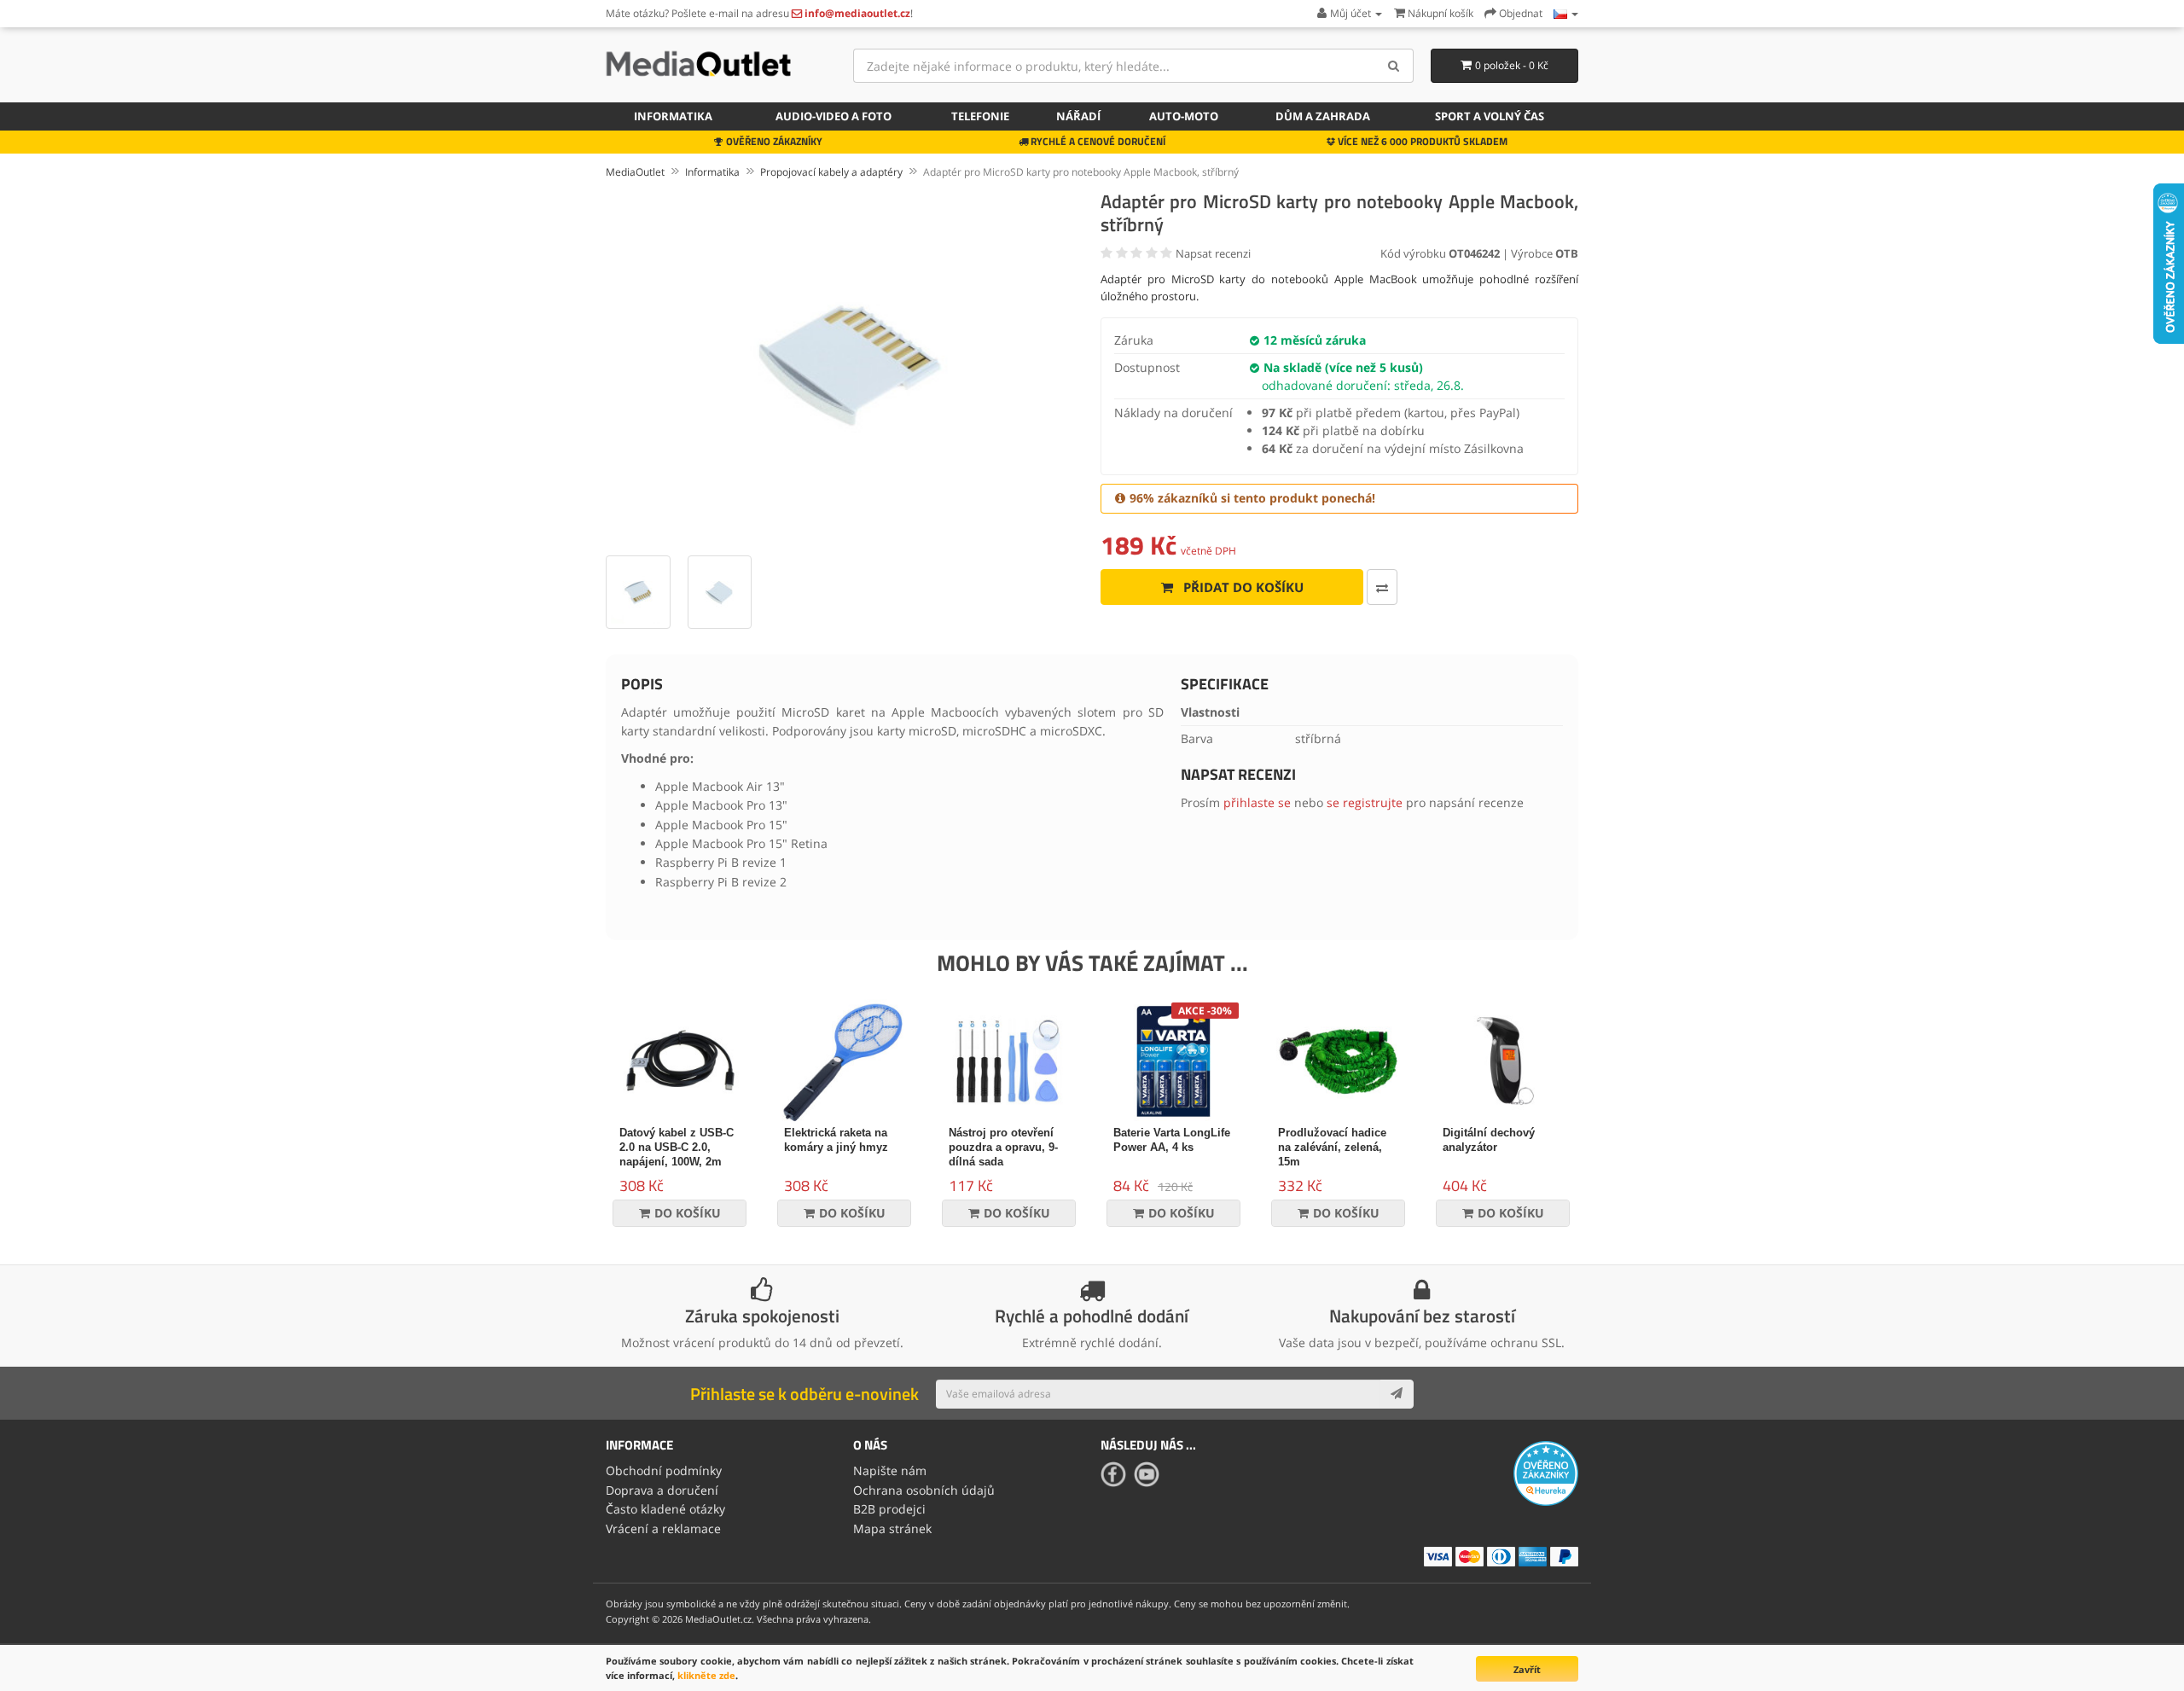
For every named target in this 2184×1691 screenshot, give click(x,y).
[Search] (1394, 66)
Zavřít (1527, 1669)
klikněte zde (706, 1675)
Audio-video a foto (834, 116)
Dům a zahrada (1323, 116)
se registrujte (1365, 802)
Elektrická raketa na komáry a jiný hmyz (836, 1140)
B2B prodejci (889, 1509)
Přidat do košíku (1242, 587)
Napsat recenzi (1213, 253)
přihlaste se (1257, 802)
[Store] (1566, 13)
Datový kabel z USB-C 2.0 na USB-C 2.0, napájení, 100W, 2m (677, 1147)
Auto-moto (1184, 116)
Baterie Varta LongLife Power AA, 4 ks (1172, 1140)
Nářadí (1078, 116)
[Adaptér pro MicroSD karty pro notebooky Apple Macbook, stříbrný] (845, 364)
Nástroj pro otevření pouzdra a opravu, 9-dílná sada (1003, 1147)
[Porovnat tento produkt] (1382, 587)
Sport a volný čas (1490, 116)
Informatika (673, 116)
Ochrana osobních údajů (924, 1490)
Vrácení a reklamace (663, 1528)
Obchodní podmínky (664, 1470)
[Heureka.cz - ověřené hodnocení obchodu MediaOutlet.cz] (1546, 1472)
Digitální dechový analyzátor (1489, 1140)
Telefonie (980, 116)
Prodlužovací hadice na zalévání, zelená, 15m (1332, 1147)
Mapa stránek (892, 1528)
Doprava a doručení (662, 1490)
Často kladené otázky (665, 1509)
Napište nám (890, 1470)
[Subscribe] (1397, 1394)
